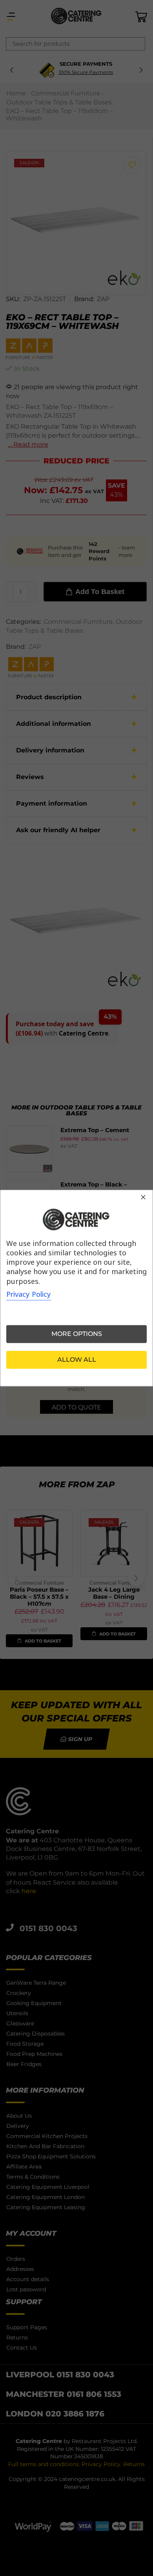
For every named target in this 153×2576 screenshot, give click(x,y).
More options (77, 1334)
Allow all (77, 1360)
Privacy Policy (29, 1294)
